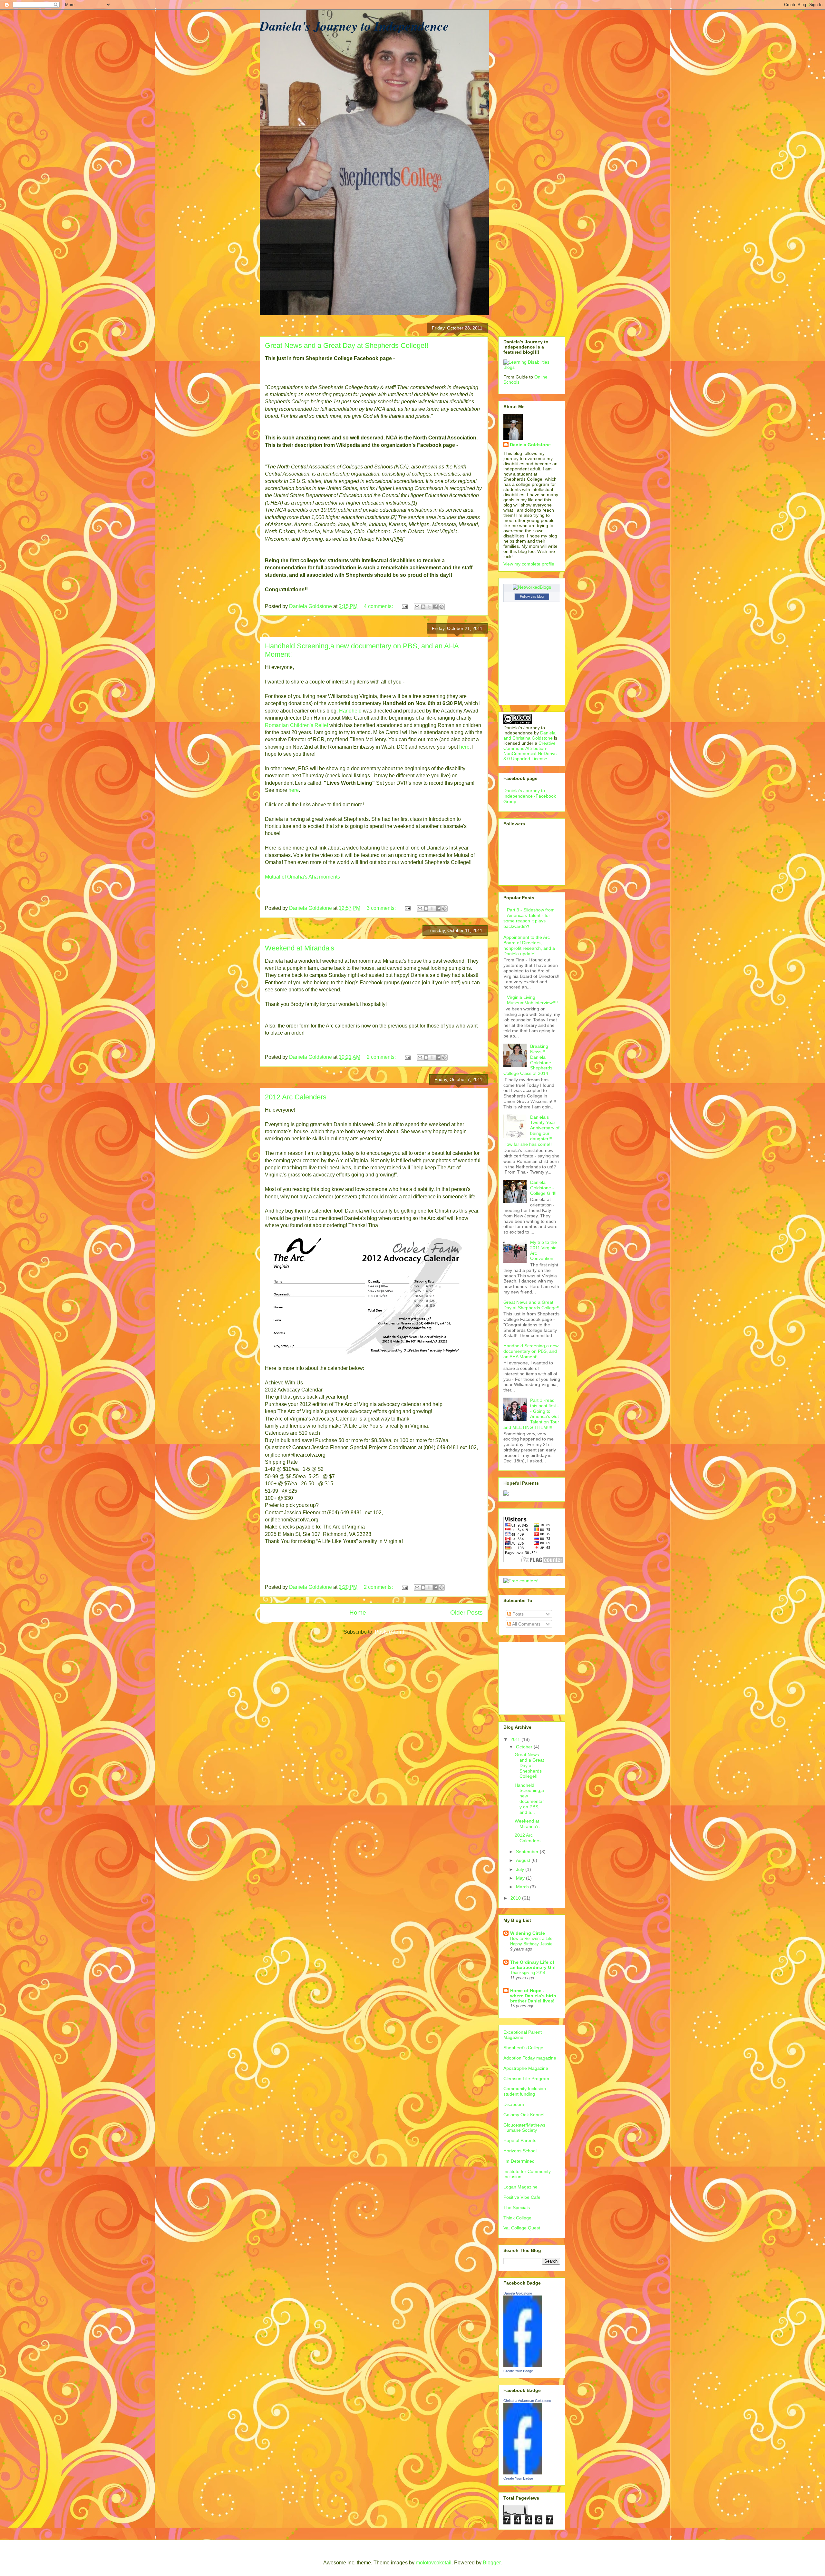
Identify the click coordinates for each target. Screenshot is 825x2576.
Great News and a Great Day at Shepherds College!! (347, 345)
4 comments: (379, 606)
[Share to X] (429, 607)
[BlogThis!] (423, 607)
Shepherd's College (523, 2048)
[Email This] (417, 607)
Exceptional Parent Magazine (523, 2035)
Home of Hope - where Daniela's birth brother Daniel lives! (533, 1996)
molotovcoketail (434, 2563)
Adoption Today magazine (530, 2058)
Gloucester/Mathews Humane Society (524, 2128)
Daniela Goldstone (530, 445)
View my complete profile (529, 564)
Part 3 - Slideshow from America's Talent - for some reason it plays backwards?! (529, 918)
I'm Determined (519, 2161)
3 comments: (382, 908)
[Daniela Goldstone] (523, 2365)
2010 (516, 1898)
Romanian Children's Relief (297, 725)
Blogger (492, 2563)
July (521, 1869)
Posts (517, 1614)
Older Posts (466, 1612)
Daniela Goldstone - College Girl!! (543, 1188)
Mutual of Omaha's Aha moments (302, 877)
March (523, 1887)
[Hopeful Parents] (506, 1494)
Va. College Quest (522, 2228)
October (525, 1747)
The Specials (517, 2207)
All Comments (526, 1624)
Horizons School (520, 2151)
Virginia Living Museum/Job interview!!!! (532, 1000)
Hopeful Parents (520, 2140)
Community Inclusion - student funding (526, 2091)
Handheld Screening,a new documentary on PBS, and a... (529, 1799)
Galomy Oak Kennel (524, 2115)
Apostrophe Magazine (526, 2068)
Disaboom (514, 2104)
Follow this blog (532, 596)
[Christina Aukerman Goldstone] (523, 2473)
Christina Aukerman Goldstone (527, 2401)
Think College (517, 2218)
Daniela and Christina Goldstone (529, 735)
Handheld (350, 711)
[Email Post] (404, 606)
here (464, 747)
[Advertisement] (536, 1676)
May (521, 1878)
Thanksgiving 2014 (528, 1973)
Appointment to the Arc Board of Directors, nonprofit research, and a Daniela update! (529, 945)
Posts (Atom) (389, 1632)
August (524, 1860)
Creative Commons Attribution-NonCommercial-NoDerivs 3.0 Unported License (530, 751)
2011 (516, 1739)
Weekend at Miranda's (300, 948)
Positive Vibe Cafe (522, 2197)
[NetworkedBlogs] (532, 587)
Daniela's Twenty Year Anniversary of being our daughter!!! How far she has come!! (531, 1131)
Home (358, 1612)
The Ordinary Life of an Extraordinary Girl (533, 1965)
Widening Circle (528, 1933)
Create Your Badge (518, 2371)
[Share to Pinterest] (442, 607)
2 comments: (382, 1057)
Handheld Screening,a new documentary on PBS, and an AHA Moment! (531, 1351)
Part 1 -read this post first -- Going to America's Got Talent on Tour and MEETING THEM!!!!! (531, 1414)
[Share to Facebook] (435, 607)
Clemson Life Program (526, 2079)
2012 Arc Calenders (296, 1097)
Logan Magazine (520, 2187)
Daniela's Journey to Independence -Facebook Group (530, 796)
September (528, 1852)
